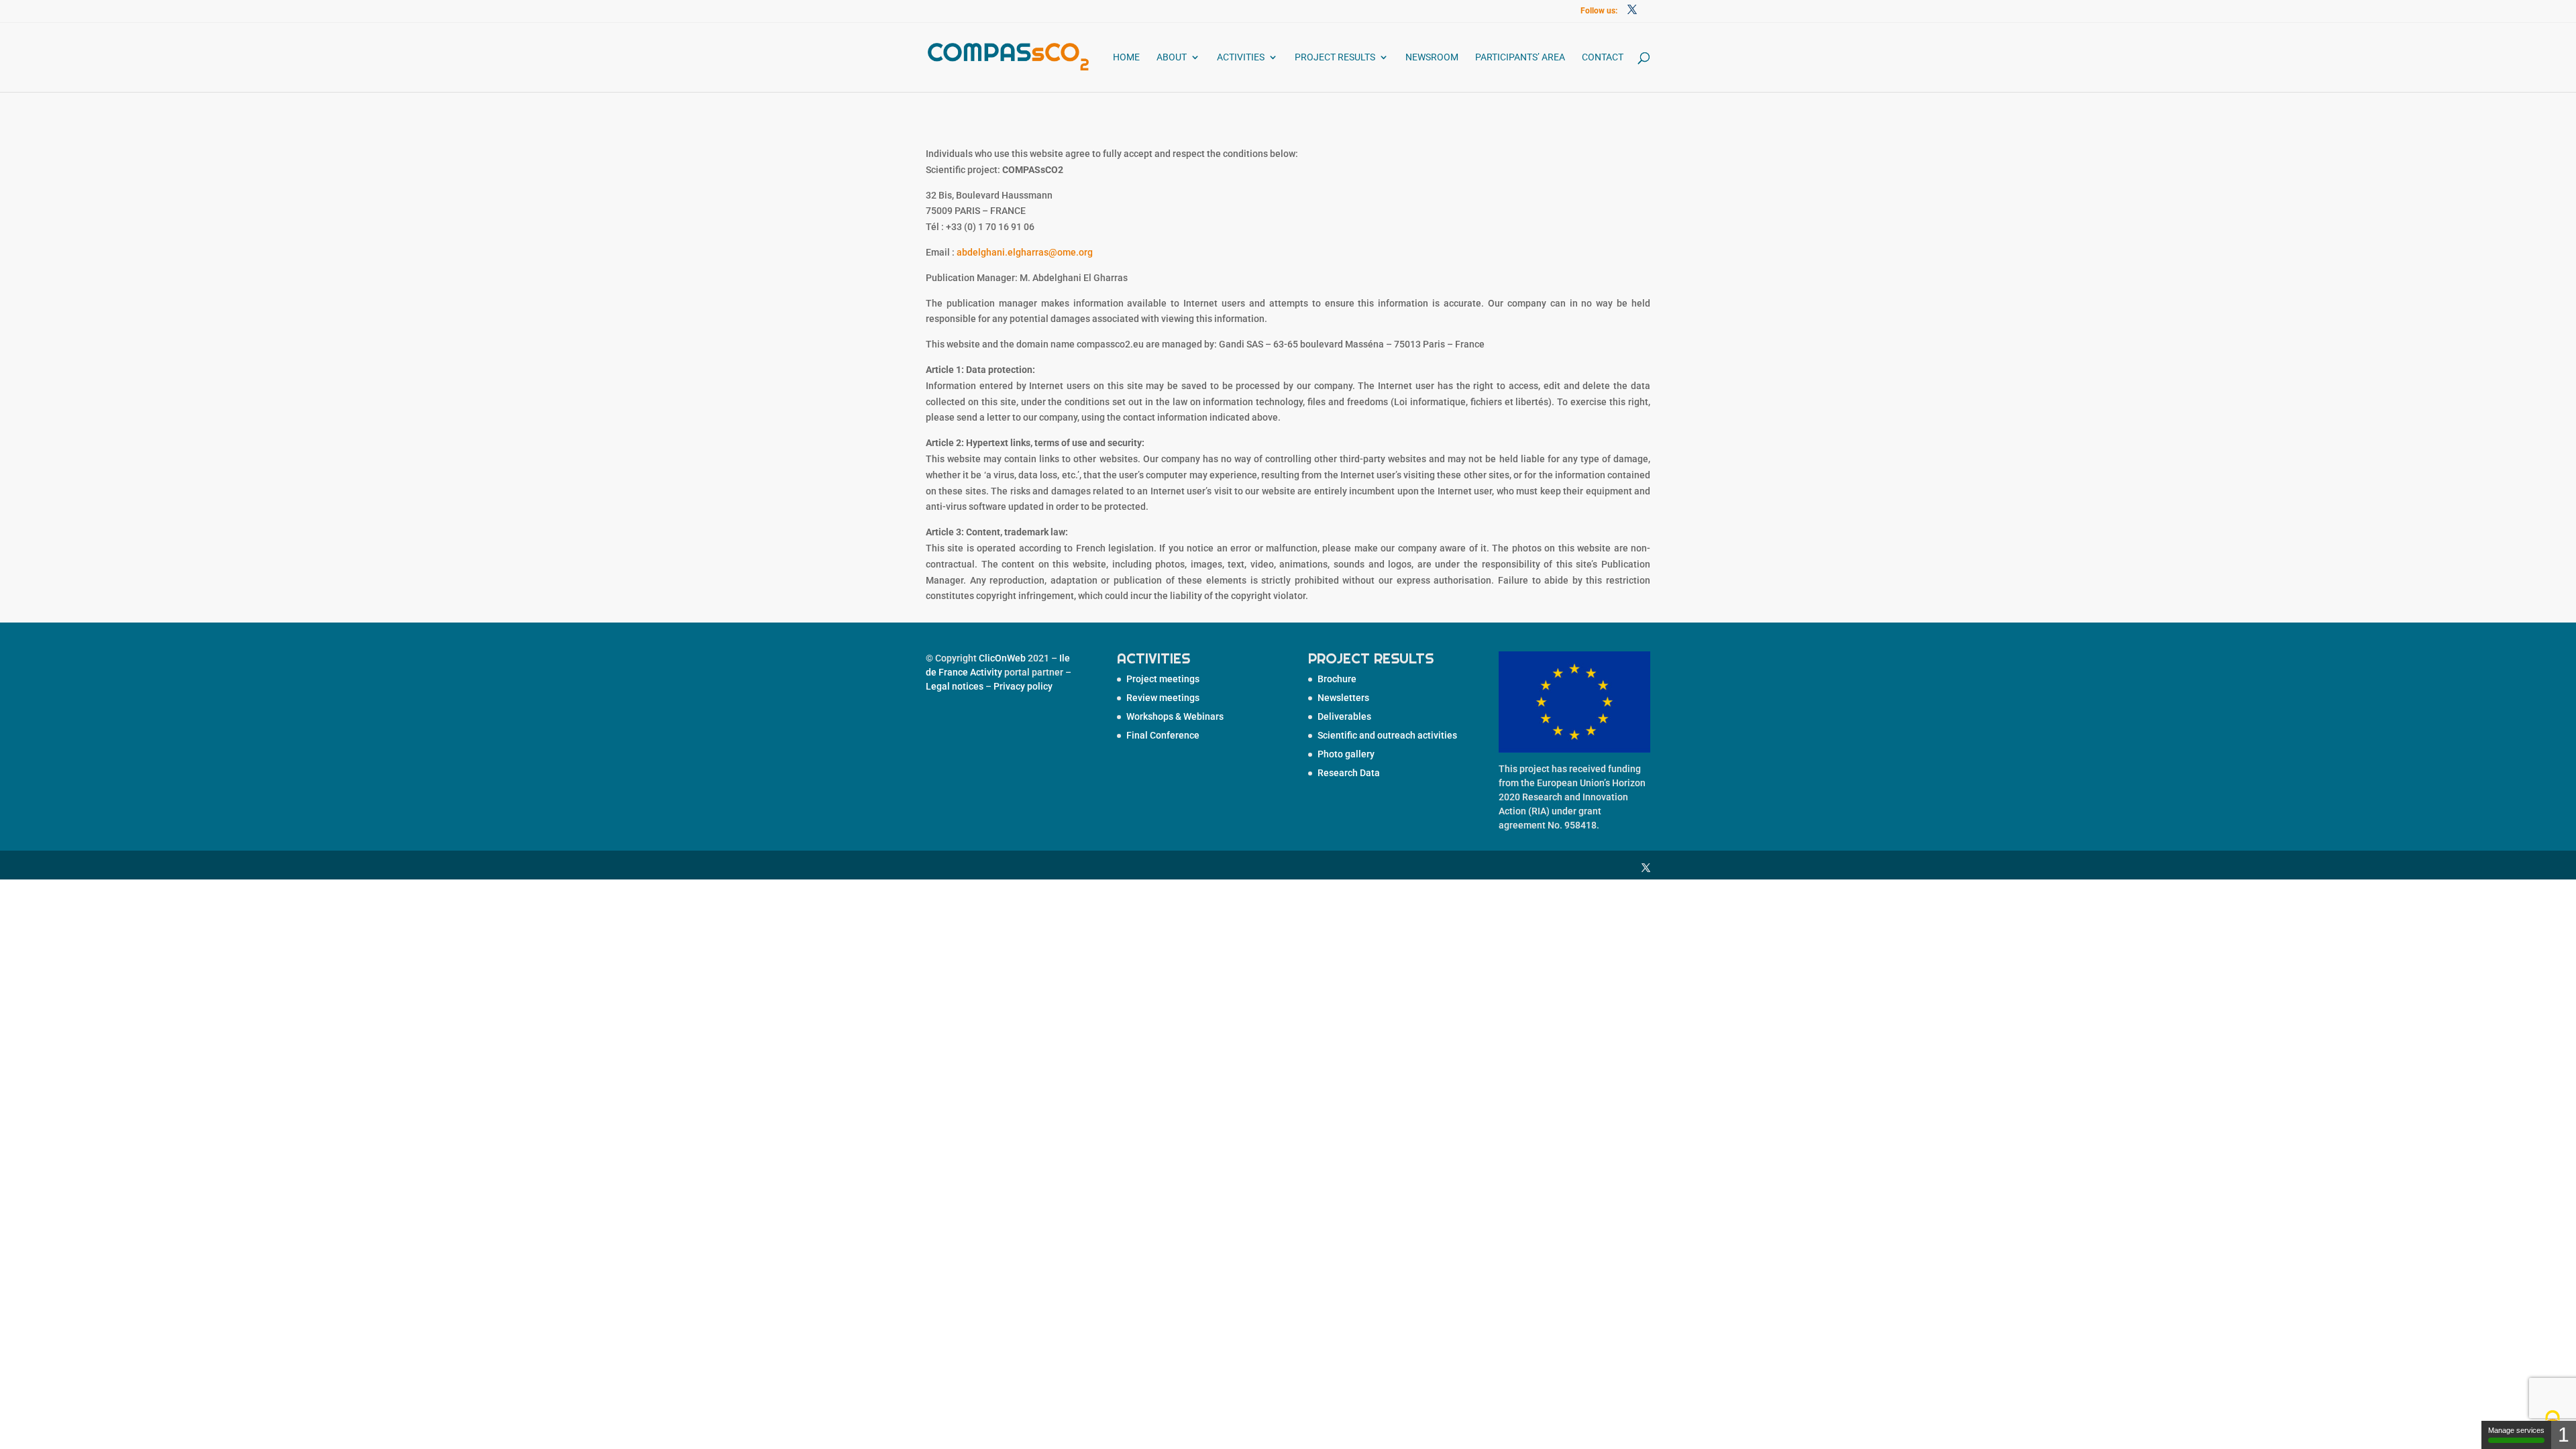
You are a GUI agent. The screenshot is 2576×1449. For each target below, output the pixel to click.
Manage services (2516, 1430)
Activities (1241, 57)
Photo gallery (1346, 754)
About (1172, 57)
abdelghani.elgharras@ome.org (1025, 252)
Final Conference (1163, 735)
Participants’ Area (1520, 57)
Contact (1603, 57)
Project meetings (1163, 679)
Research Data (1349, 773)
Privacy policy (1023, 686)
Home (1126, 57)
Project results (1335, 57)
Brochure (1337, 679)
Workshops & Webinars (1175, 716)
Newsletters (1343, 698)
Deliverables (1344, 716)
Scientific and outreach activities (1387, 735)
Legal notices (955, 686)
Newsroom (1432, 57)
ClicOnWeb (1002, 658)
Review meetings (1163, 698)
